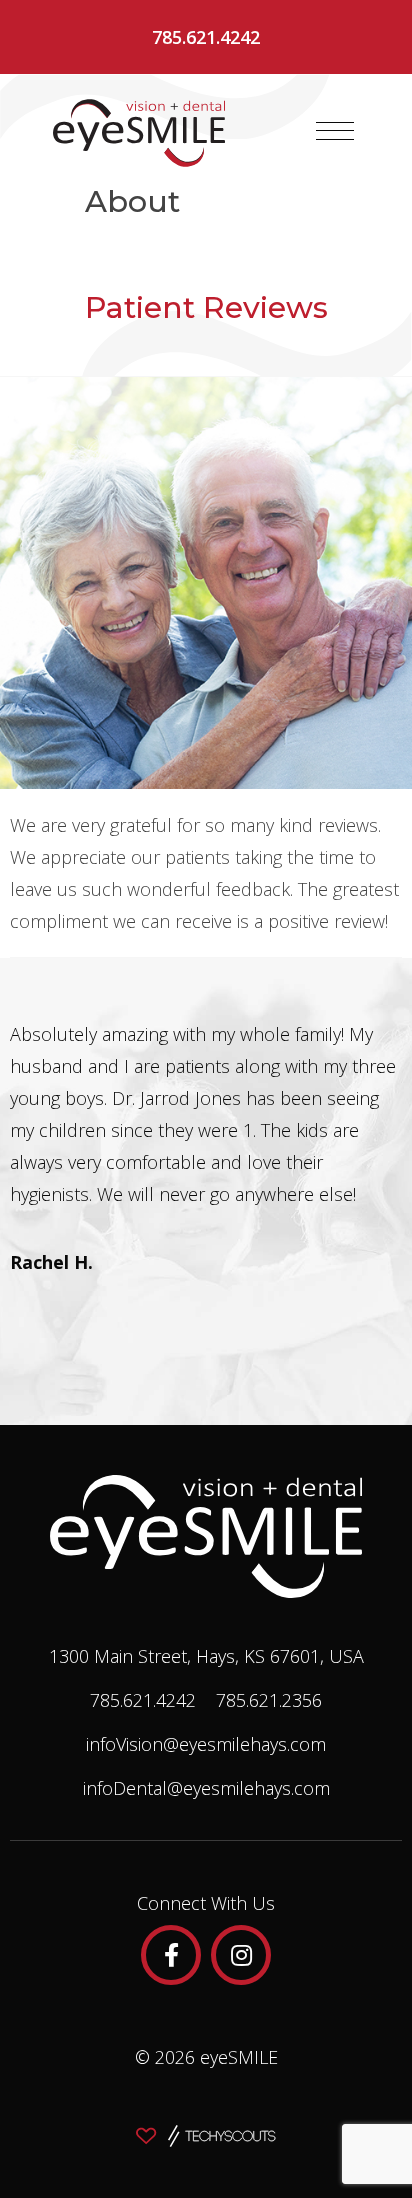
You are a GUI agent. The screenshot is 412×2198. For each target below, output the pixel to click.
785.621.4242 (206, 37)
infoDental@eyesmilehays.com (206, 1788)
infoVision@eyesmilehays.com (206, 1744)
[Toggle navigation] (335, 131)
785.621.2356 (269, 1700)
